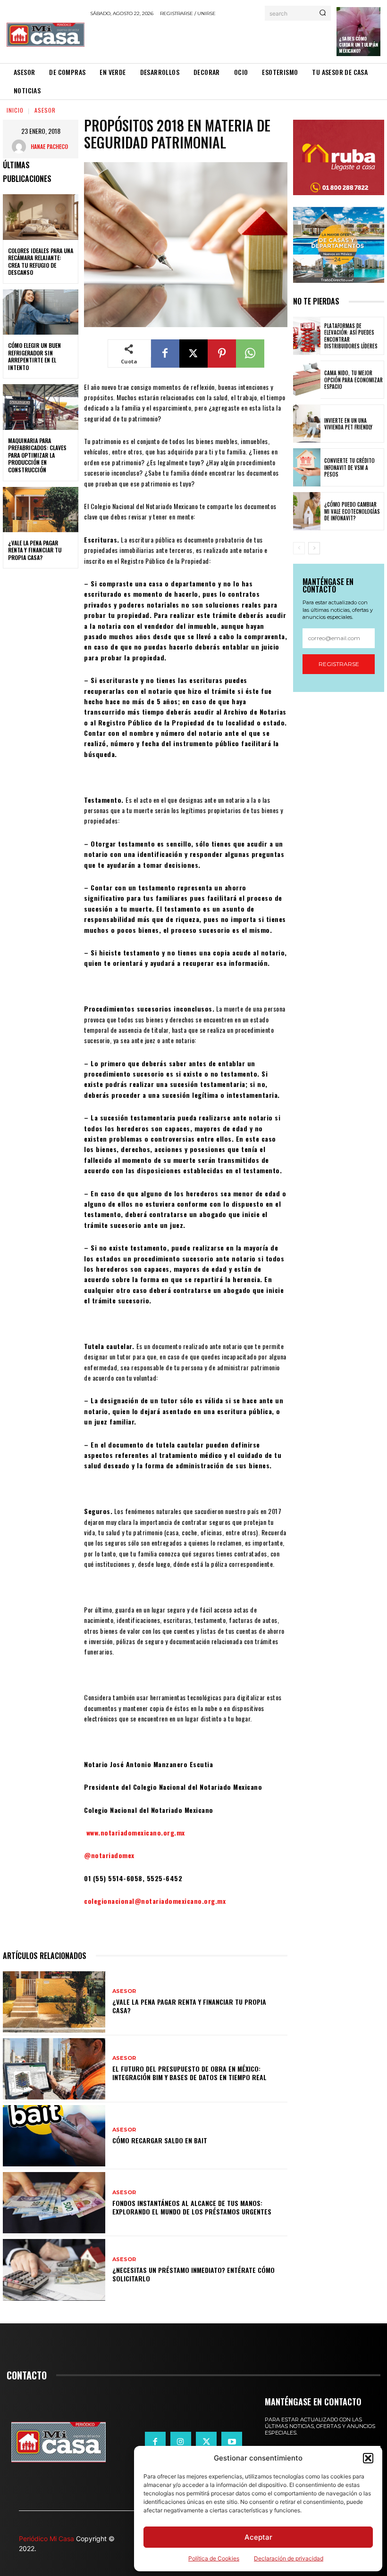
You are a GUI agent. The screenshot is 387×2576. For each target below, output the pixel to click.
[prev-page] (299, 548)
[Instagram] (181, 2442)
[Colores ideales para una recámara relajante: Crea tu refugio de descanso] (41, 217)
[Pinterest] (222, 354)
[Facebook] (165, 354)
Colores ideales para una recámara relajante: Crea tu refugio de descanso (41, 262)
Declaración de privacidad (289, 2558)
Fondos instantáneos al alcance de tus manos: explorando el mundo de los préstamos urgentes (192, 2207)
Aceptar (258, 2537)
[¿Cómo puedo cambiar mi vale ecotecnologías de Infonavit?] (307, 511)
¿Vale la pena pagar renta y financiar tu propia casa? (35, 550)
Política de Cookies (214, 2558)
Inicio (15, 110)
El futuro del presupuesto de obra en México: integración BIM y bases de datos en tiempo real (189, 2073)
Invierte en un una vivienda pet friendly (348, 424)
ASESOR (45, 110)
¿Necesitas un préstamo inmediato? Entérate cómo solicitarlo (193, 2274)
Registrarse (339, 664)
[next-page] (314, 548)
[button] (368, 2458)
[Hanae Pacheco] (21, 147)
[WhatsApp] (250, 354)
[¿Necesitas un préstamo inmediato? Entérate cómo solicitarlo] (54, 2270)
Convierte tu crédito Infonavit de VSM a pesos (349, 467)
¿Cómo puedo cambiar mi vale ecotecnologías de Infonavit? (352, 511)
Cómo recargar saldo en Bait (160, 2140)
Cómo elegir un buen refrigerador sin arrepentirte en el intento (34, 356)
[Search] (323, 13)
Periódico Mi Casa (46, 2539)
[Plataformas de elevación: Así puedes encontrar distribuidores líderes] (307, 336)
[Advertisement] (201, 40)
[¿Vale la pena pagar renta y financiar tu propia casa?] (41, 510)
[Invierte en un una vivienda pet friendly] (307, 424)
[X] (193, 354)
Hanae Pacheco (49, 146)
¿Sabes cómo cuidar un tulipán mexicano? (358, 45)
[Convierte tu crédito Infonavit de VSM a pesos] (307, 467)
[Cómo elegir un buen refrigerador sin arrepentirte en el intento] (41, 312)
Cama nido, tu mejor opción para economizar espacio (353, 380)
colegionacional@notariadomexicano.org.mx (155, 1901)
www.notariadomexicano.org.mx (136, 1832)
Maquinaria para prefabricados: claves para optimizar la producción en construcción (37, 455)
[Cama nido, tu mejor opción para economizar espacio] (307, 380)
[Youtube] (232, 2442)
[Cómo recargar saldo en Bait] (54, 2136)
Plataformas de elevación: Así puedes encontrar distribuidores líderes (351, 336)
